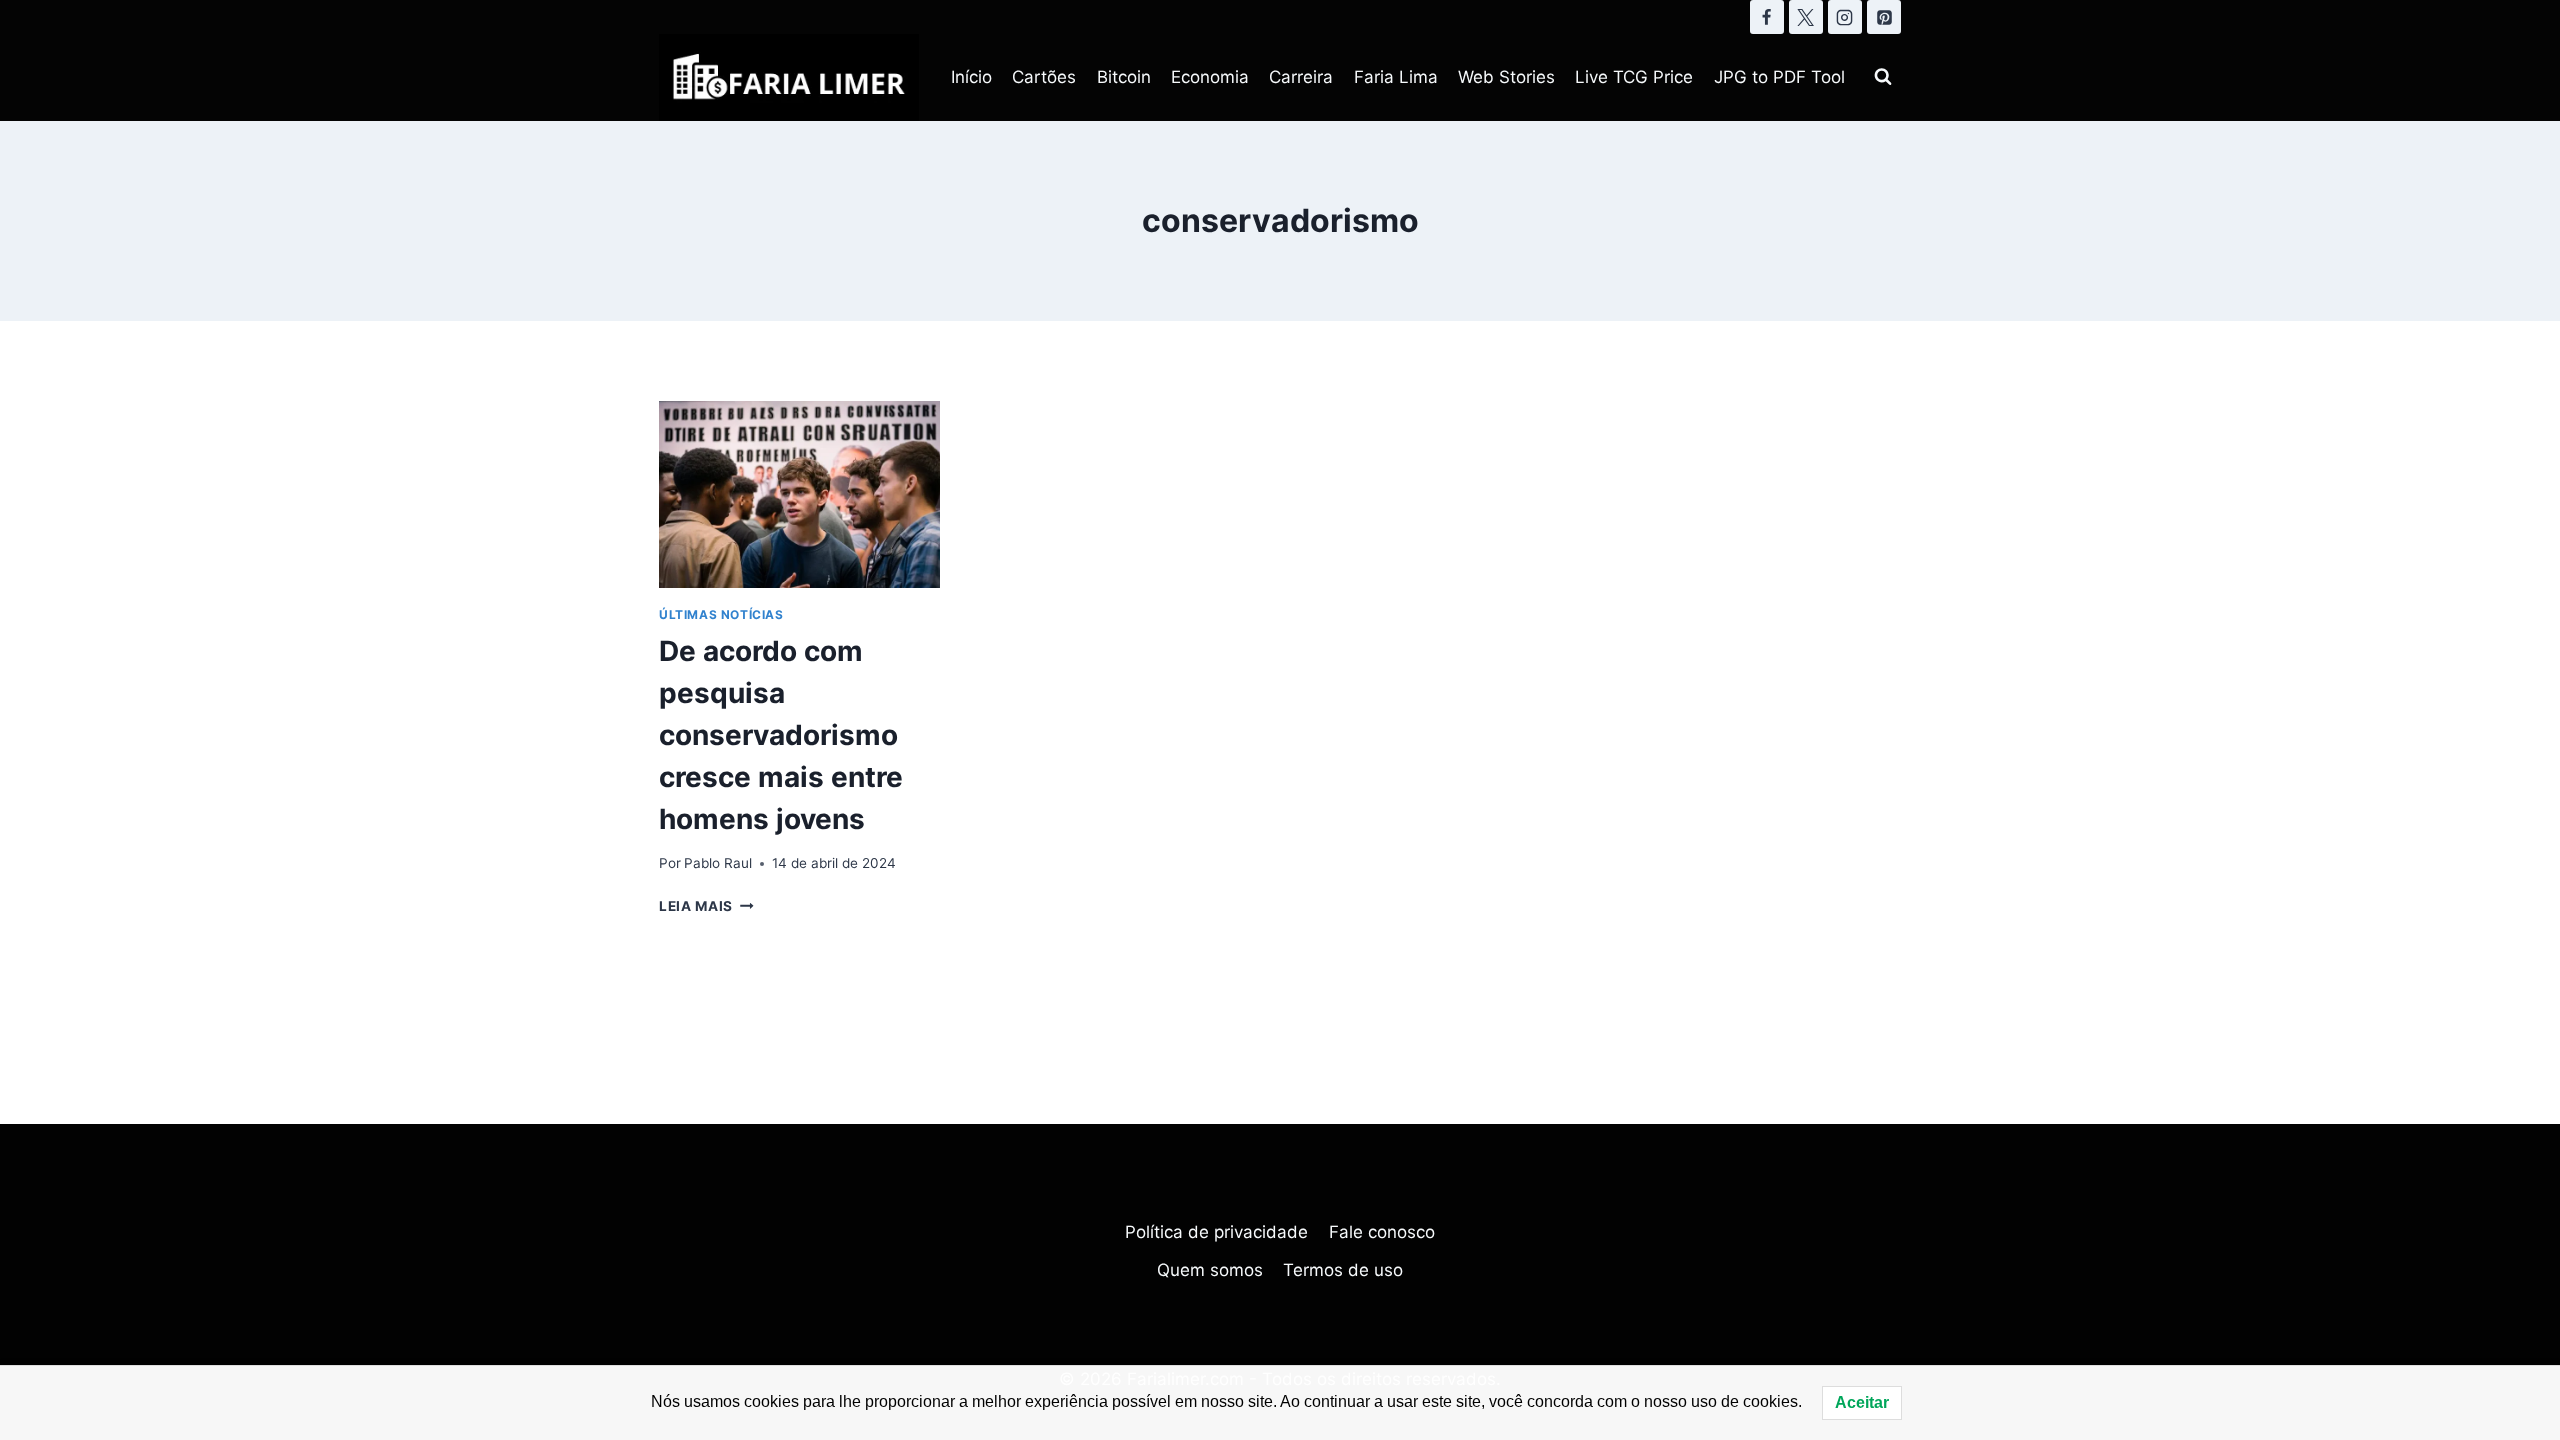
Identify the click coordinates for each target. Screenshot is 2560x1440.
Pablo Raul (718, 863)
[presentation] (799, 494)
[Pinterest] (1884, 17)
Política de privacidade (1216, 1232)
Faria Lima (1396, 77)
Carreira (1301, 77)
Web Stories (1506, 77)
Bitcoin (1124, 77)
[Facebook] (1767, 17)
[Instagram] (1845, 17)
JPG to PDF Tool (1779, 77)
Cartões (1044, 77)
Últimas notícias (721, 614)
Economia (1210, 77)
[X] (1806, 17)
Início (971, 77)
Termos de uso (1343, 1270)
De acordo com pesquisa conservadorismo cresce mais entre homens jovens (781, 735)
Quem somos (1210, 1270)
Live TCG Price (1634, 77)
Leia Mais (706, 906)
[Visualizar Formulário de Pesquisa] (1883, 77)
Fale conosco (1382, 1232)
